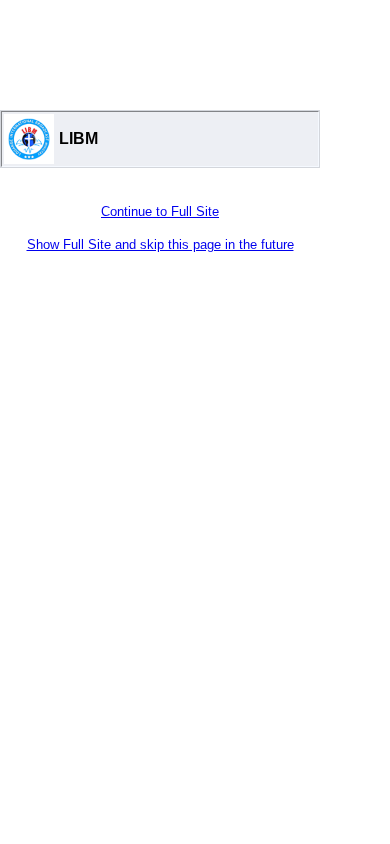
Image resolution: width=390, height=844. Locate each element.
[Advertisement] (160, 50)
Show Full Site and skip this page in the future (160, 244)
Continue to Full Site (160, 211)
